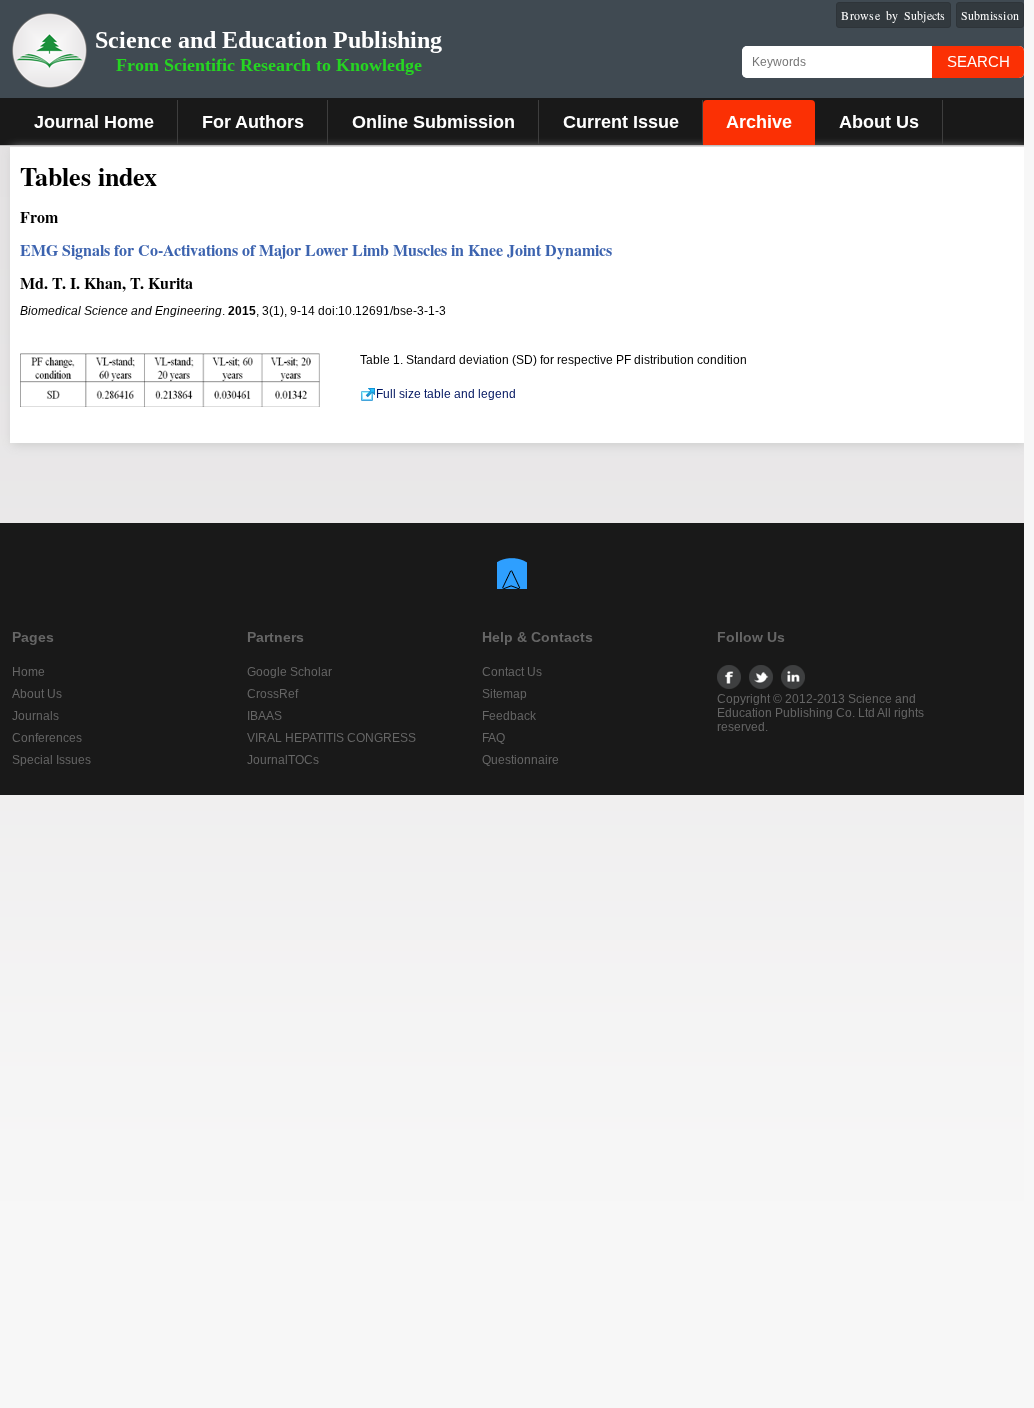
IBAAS (264, 716)
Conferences (47, 738)
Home (28, 672)
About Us (879, 122)
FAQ (493, 738)
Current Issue (621, 122)
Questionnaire (520, 760)
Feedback (509, 716)
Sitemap (504, 694)
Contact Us (512, 672)
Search (978, 61)
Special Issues (51, 760)
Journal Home (94, 122)
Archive (759, 122)
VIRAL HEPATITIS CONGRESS (331, 738)
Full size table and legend (446, 394)
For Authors (253, 122)
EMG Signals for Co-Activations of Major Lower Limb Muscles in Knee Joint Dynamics (316, 249)
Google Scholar (289, 672)
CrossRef (272, 694)
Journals (35, 716)
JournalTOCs (283, 760)
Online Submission (433, 122)
